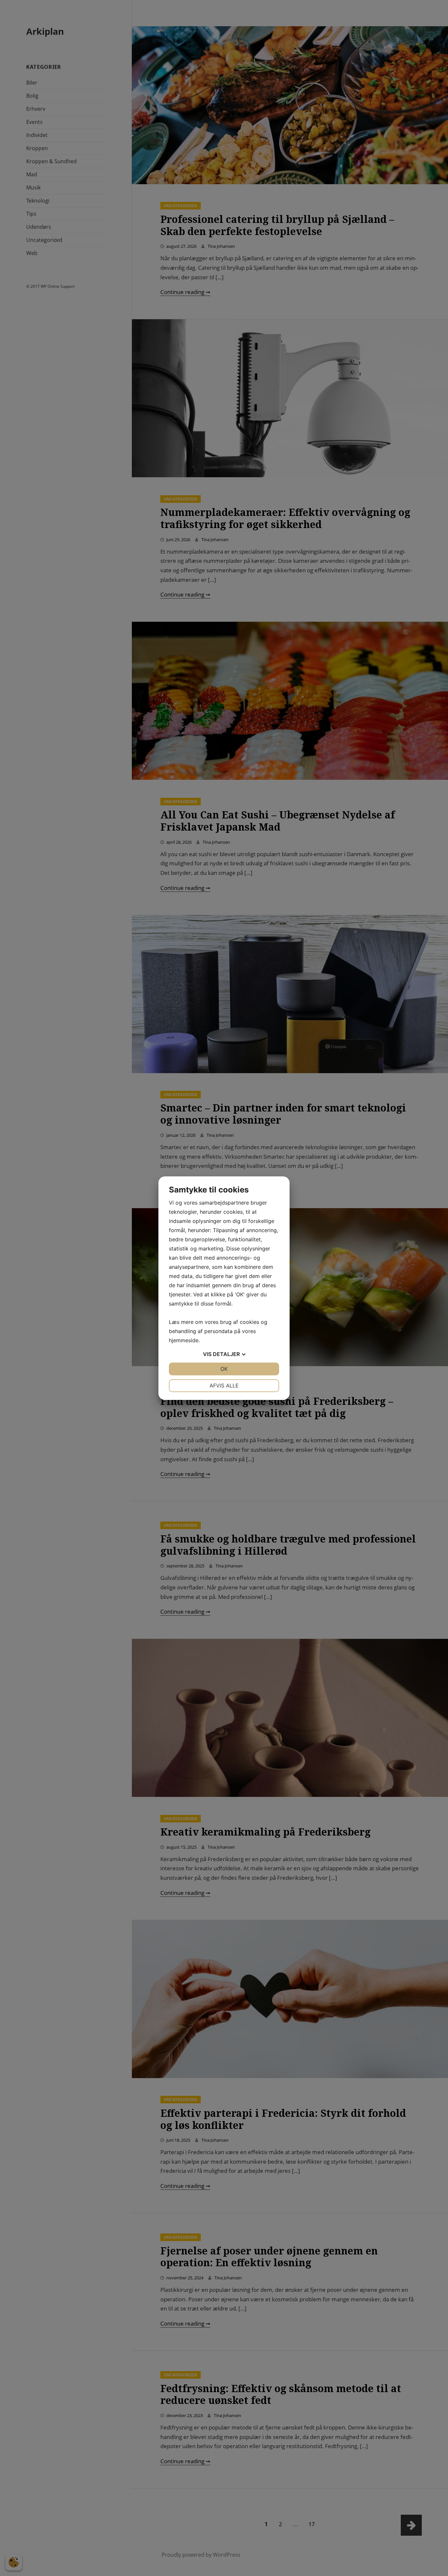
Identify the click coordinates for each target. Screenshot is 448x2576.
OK (224, 1369)
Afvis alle (224, 1386)
